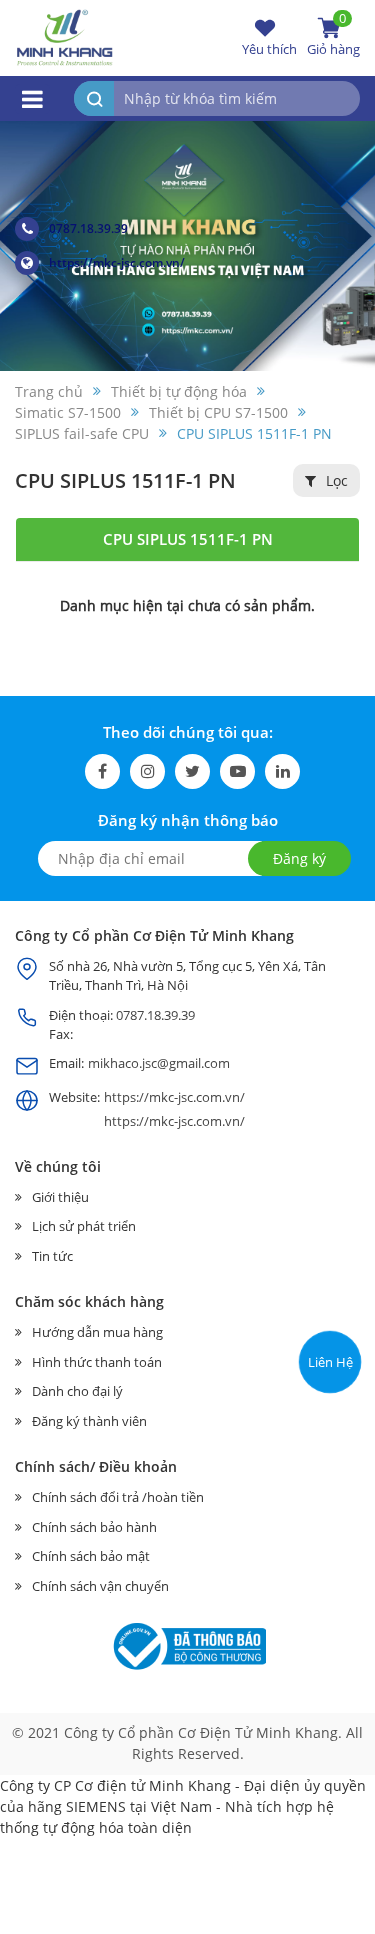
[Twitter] (192, 771)
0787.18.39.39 (88, 228)
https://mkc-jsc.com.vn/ (117, 262)
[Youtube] (237, 771)
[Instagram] (147, 771)
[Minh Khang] (65, 36)
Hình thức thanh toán (97, 1362)
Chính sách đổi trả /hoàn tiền (118, 1497)
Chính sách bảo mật (91, 1556)
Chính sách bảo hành (94, 1527)
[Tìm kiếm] (94, 98)
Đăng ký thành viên (89, 1421)
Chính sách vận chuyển (100, 1586)
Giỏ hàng (333, 37)
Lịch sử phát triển (84, 1226)
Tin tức (52, 1256)
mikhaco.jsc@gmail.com (159, 1063)
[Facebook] (102, 771)
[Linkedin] (282, 771)
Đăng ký (299, 858)
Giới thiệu (60, 1197)
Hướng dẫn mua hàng (97, 1332)
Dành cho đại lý (77, 1391)
